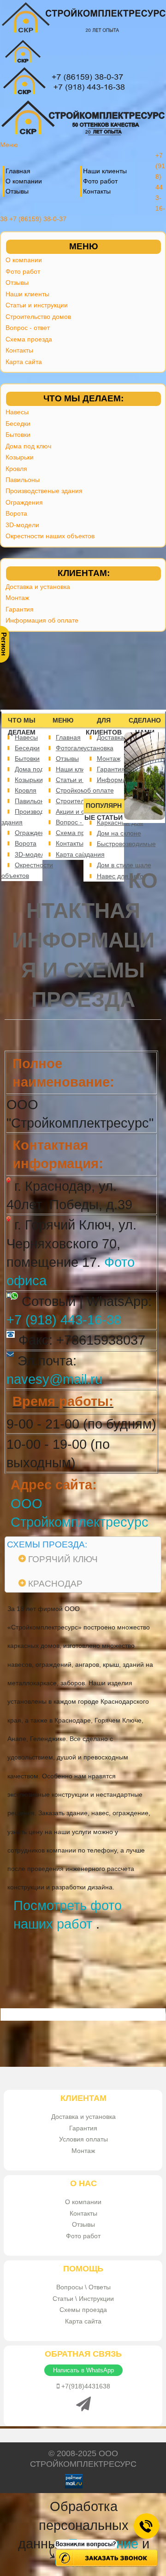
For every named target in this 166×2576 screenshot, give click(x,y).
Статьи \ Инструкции (83, 2299)
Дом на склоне (119, 833)
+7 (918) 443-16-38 (64, 1320)
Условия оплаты (83, 2139)
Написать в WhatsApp (83, 2370)
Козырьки (20, 457)
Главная (18, 171)
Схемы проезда (83, 2310)
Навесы (17, 412)
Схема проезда (29, 339)
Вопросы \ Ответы (83, 2287)
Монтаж (17, 598)
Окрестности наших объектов (50, 536)
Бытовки (18, 435)
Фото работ (100, 181)
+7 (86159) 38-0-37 (38, 219)
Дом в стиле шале (124, 865)
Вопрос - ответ (28, 328)
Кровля (16, 469)
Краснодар (55, 1584)
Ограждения (24, 502)
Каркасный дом (120, 823)
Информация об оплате (42, 620)
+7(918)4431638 (85, 2386)
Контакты (97, 191)
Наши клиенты (105, 171)
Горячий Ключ (63, 1559)
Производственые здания (44, 491)
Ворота (16, 513)
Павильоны (23, 480)
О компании (24, 181)
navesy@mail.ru (54, 1379)
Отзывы (17, 191)
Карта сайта (24, 362)
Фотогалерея (76, 748)
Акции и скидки (78, 812)
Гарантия (20, 609)
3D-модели (22, 525)
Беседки (18, 423)
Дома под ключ (28, 446)
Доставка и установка (38, 587)
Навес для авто (120, 876)
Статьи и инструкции (37, 305)
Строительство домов (38, 317)
